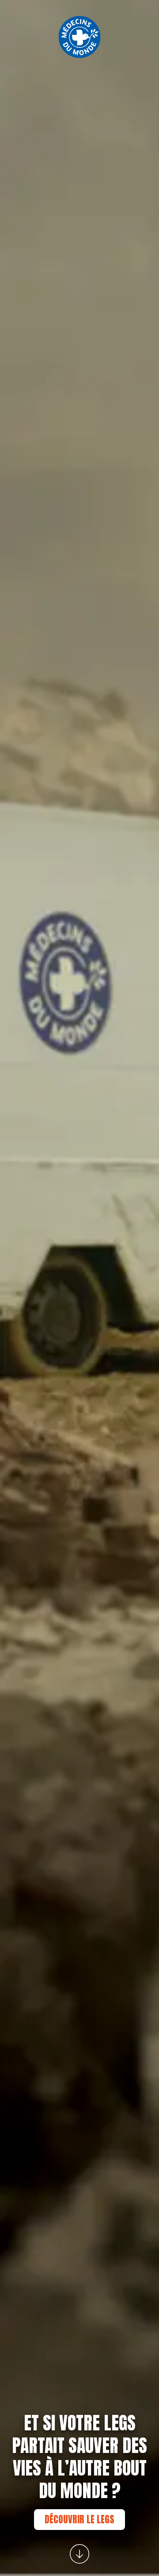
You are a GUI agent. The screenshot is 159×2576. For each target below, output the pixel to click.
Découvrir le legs (79, 2519)
